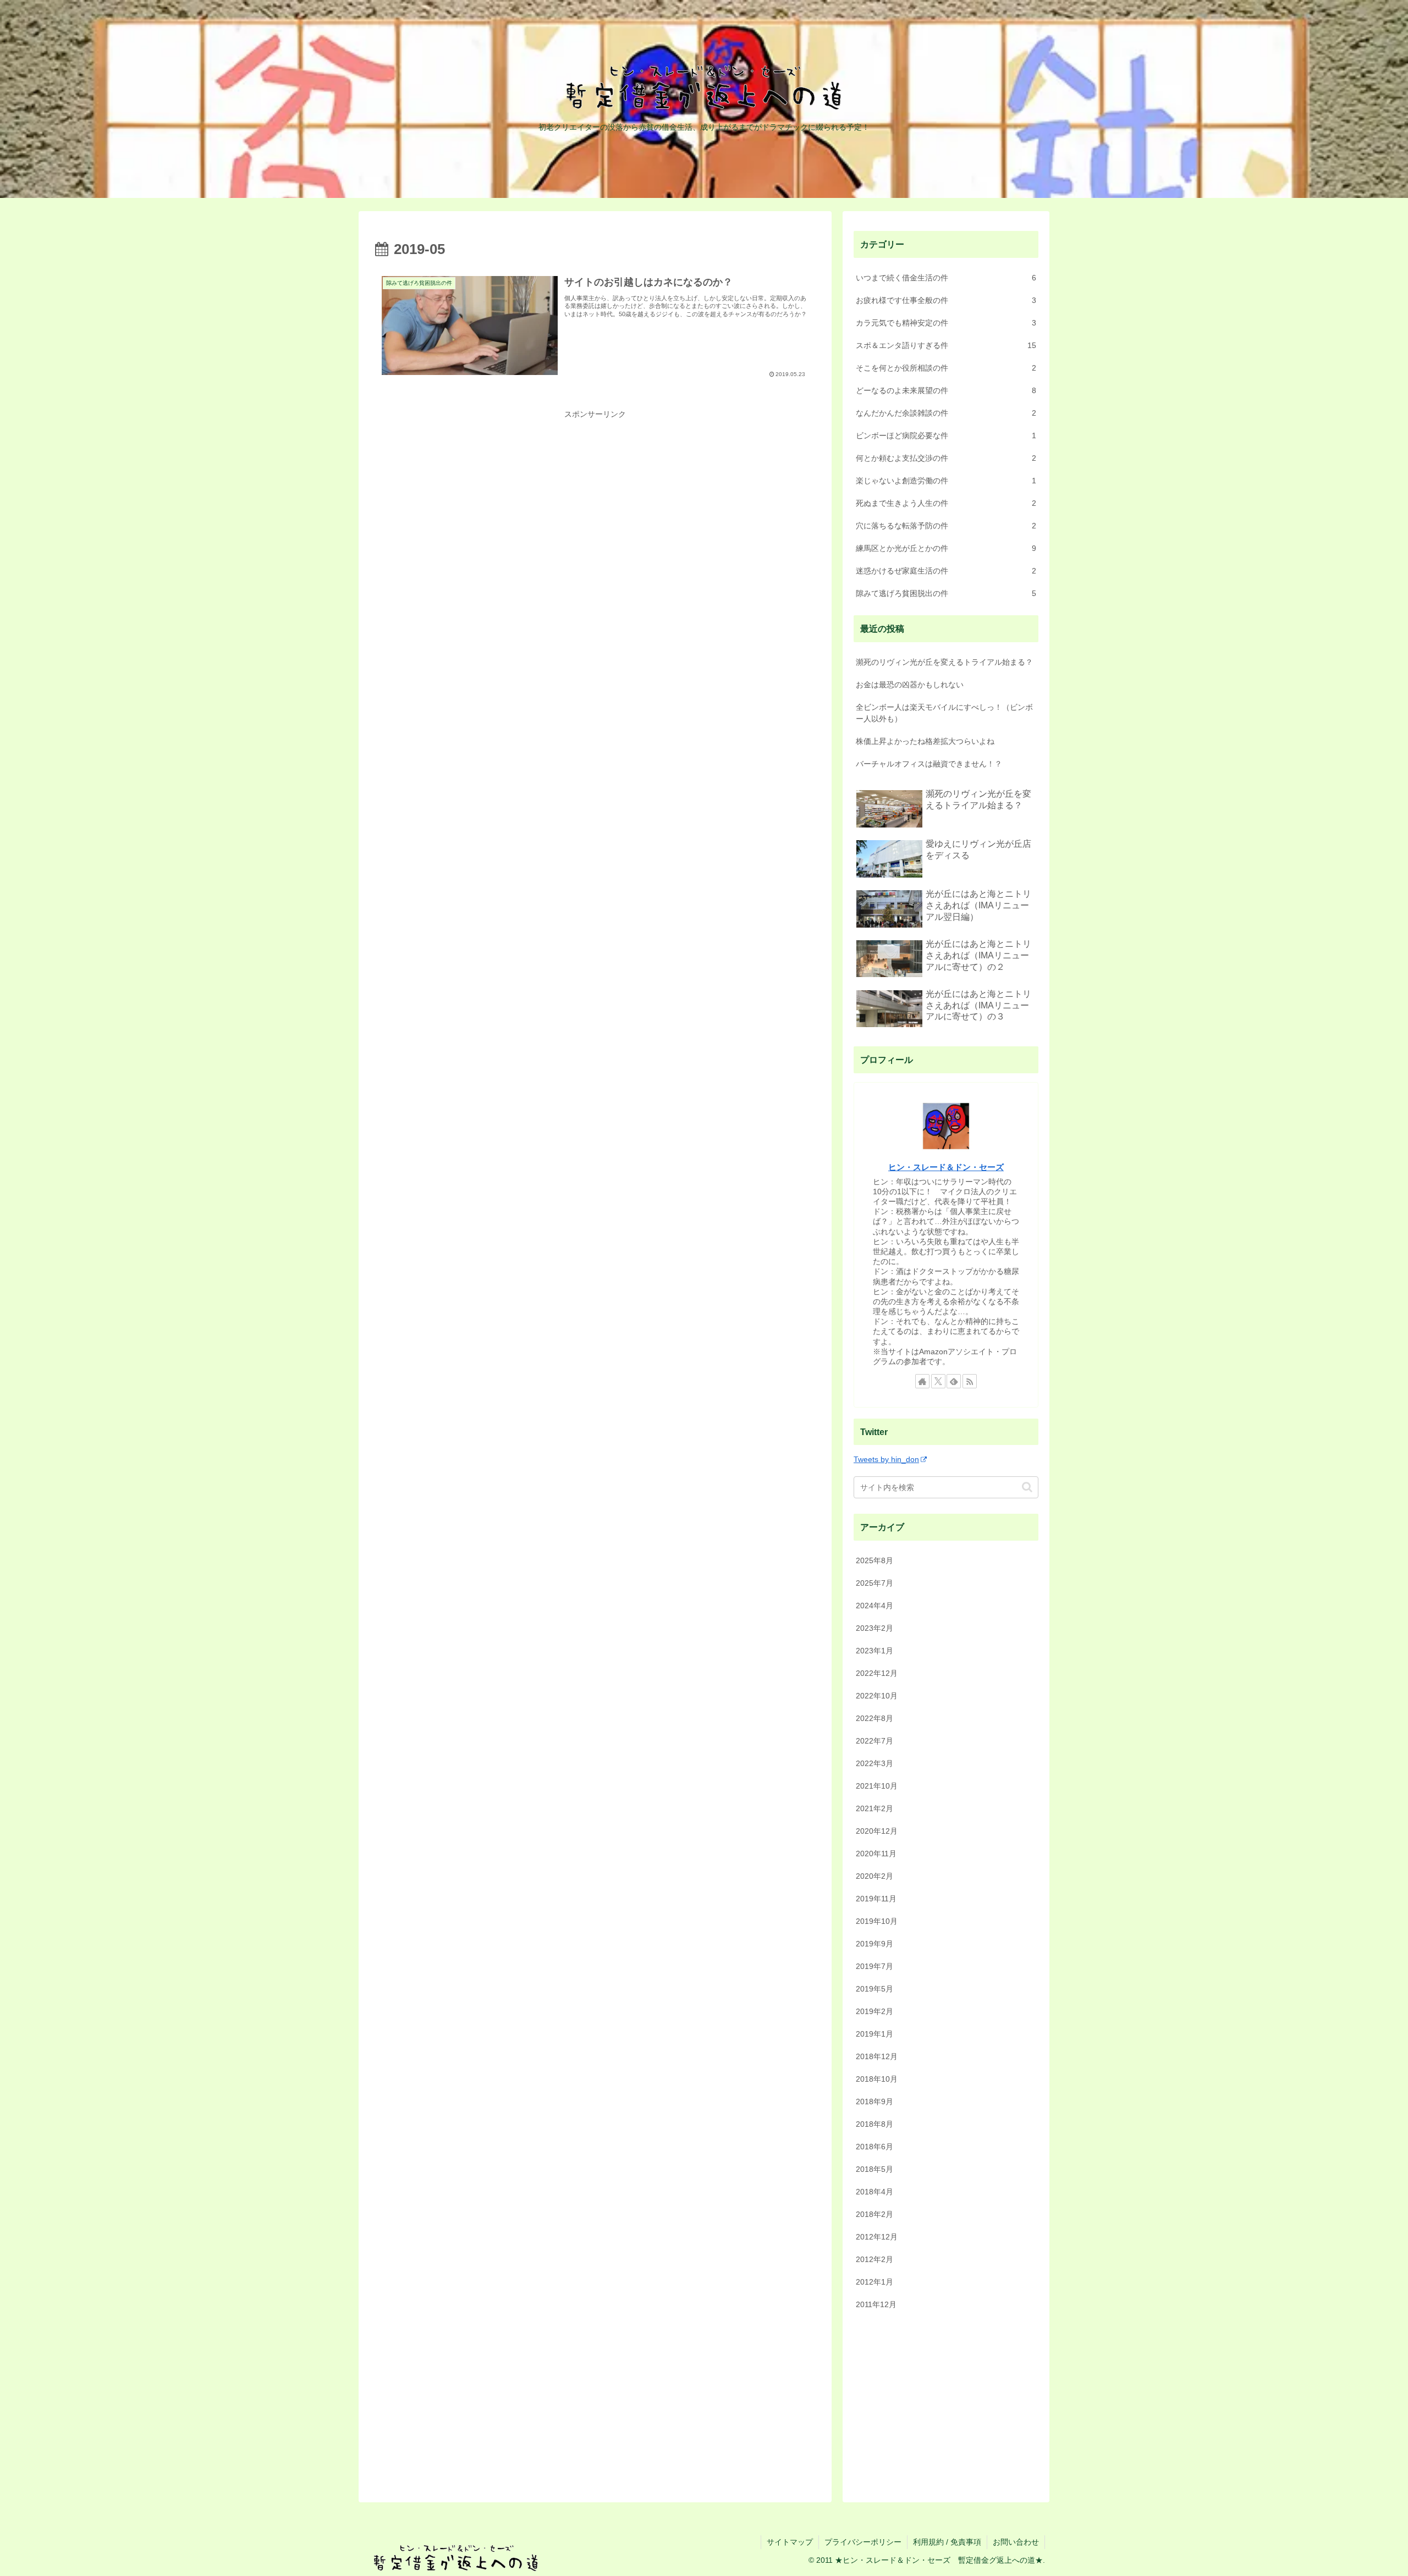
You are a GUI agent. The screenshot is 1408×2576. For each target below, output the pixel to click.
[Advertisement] (595, 499)
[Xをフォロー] (938, 1381)
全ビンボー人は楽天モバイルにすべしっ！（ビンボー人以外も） (944, 713)
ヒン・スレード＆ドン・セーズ (946, 1167)
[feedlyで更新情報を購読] (954, 1381)
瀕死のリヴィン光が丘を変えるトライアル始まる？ (944, 662)
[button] (1027, 1487)
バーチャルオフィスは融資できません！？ (929, 764)
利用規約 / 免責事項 (947, 2542)
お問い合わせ (1016, 2542)
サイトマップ (790, 2542)
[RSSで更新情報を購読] (970, 1381)
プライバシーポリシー (863, 2542)
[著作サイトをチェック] (922, 1381)
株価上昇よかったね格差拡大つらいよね (925, 741)
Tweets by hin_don (886, 1459)
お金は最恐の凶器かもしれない (910, 685)
